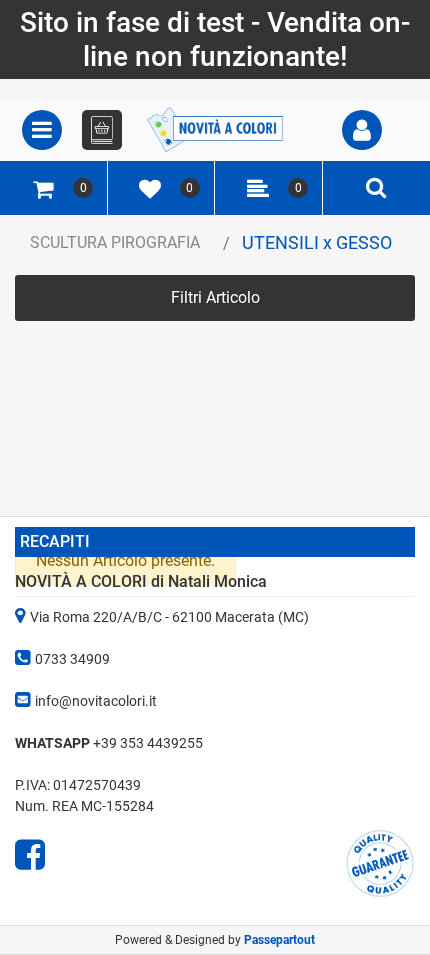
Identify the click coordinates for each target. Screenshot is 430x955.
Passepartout (279, 940)
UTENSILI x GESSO (317, 242)
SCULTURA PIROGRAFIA (115, 242)
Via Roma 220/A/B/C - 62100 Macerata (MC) (169, 617)
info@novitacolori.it (96, 701)
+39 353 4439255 (148, 743)
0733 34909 (72, 659)
